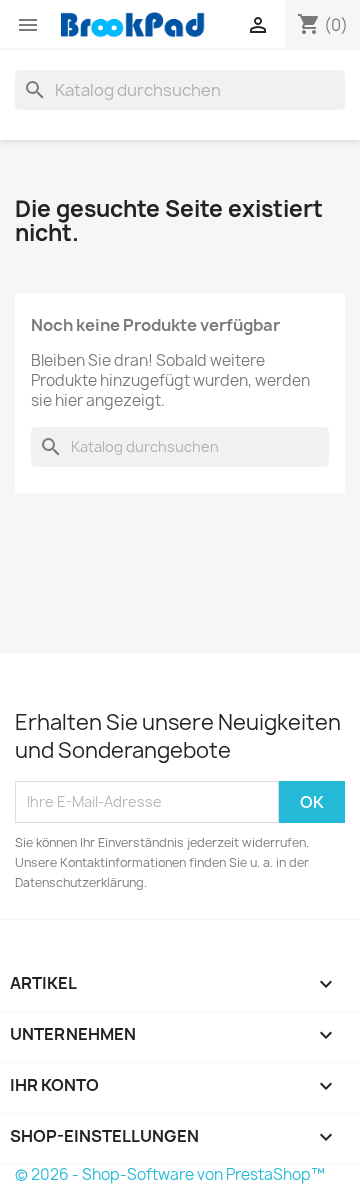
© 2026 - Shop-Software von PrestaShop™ (170, 1174)
